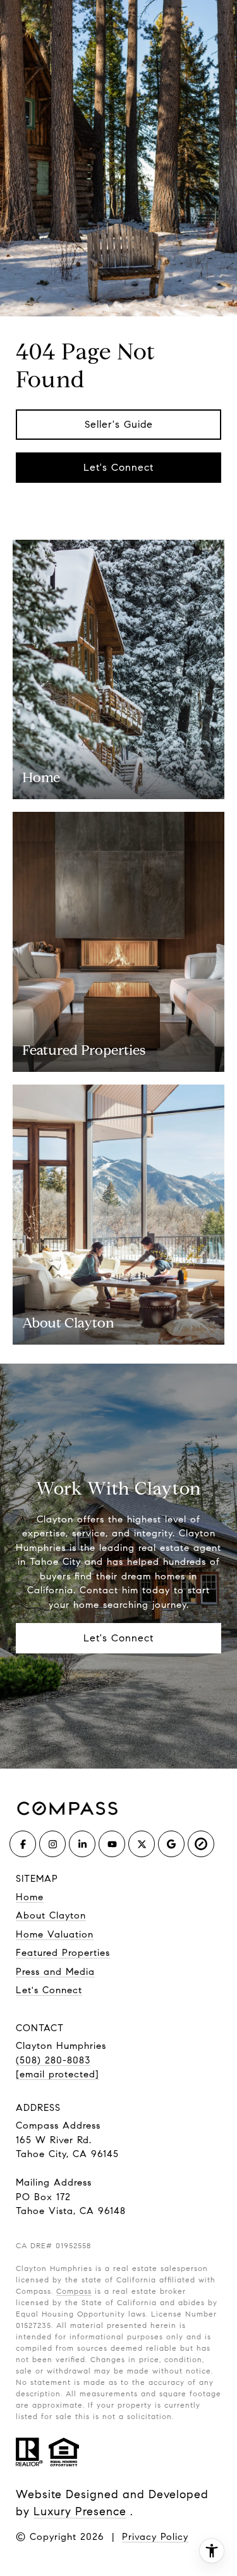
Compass (74, 2291)
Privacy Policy (155, 2537)
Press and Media (55, 1972)
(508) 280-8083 (53, 2060)
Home (30, 1897)
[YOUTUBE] (112, 1844)
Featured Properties (63, 1953)
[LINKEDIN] (82, 1844)
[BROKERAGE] (201, 1844)
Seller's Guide (119, 424)
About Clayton (51, 1915)
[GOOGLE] (171, 1844)
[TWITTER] (142, 1844)
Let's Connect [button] (118, 467)
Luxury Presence (80, 2511)
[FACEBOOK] (23, 1844)
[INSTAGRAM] (52, 1844)
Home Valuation (55, 1934)
